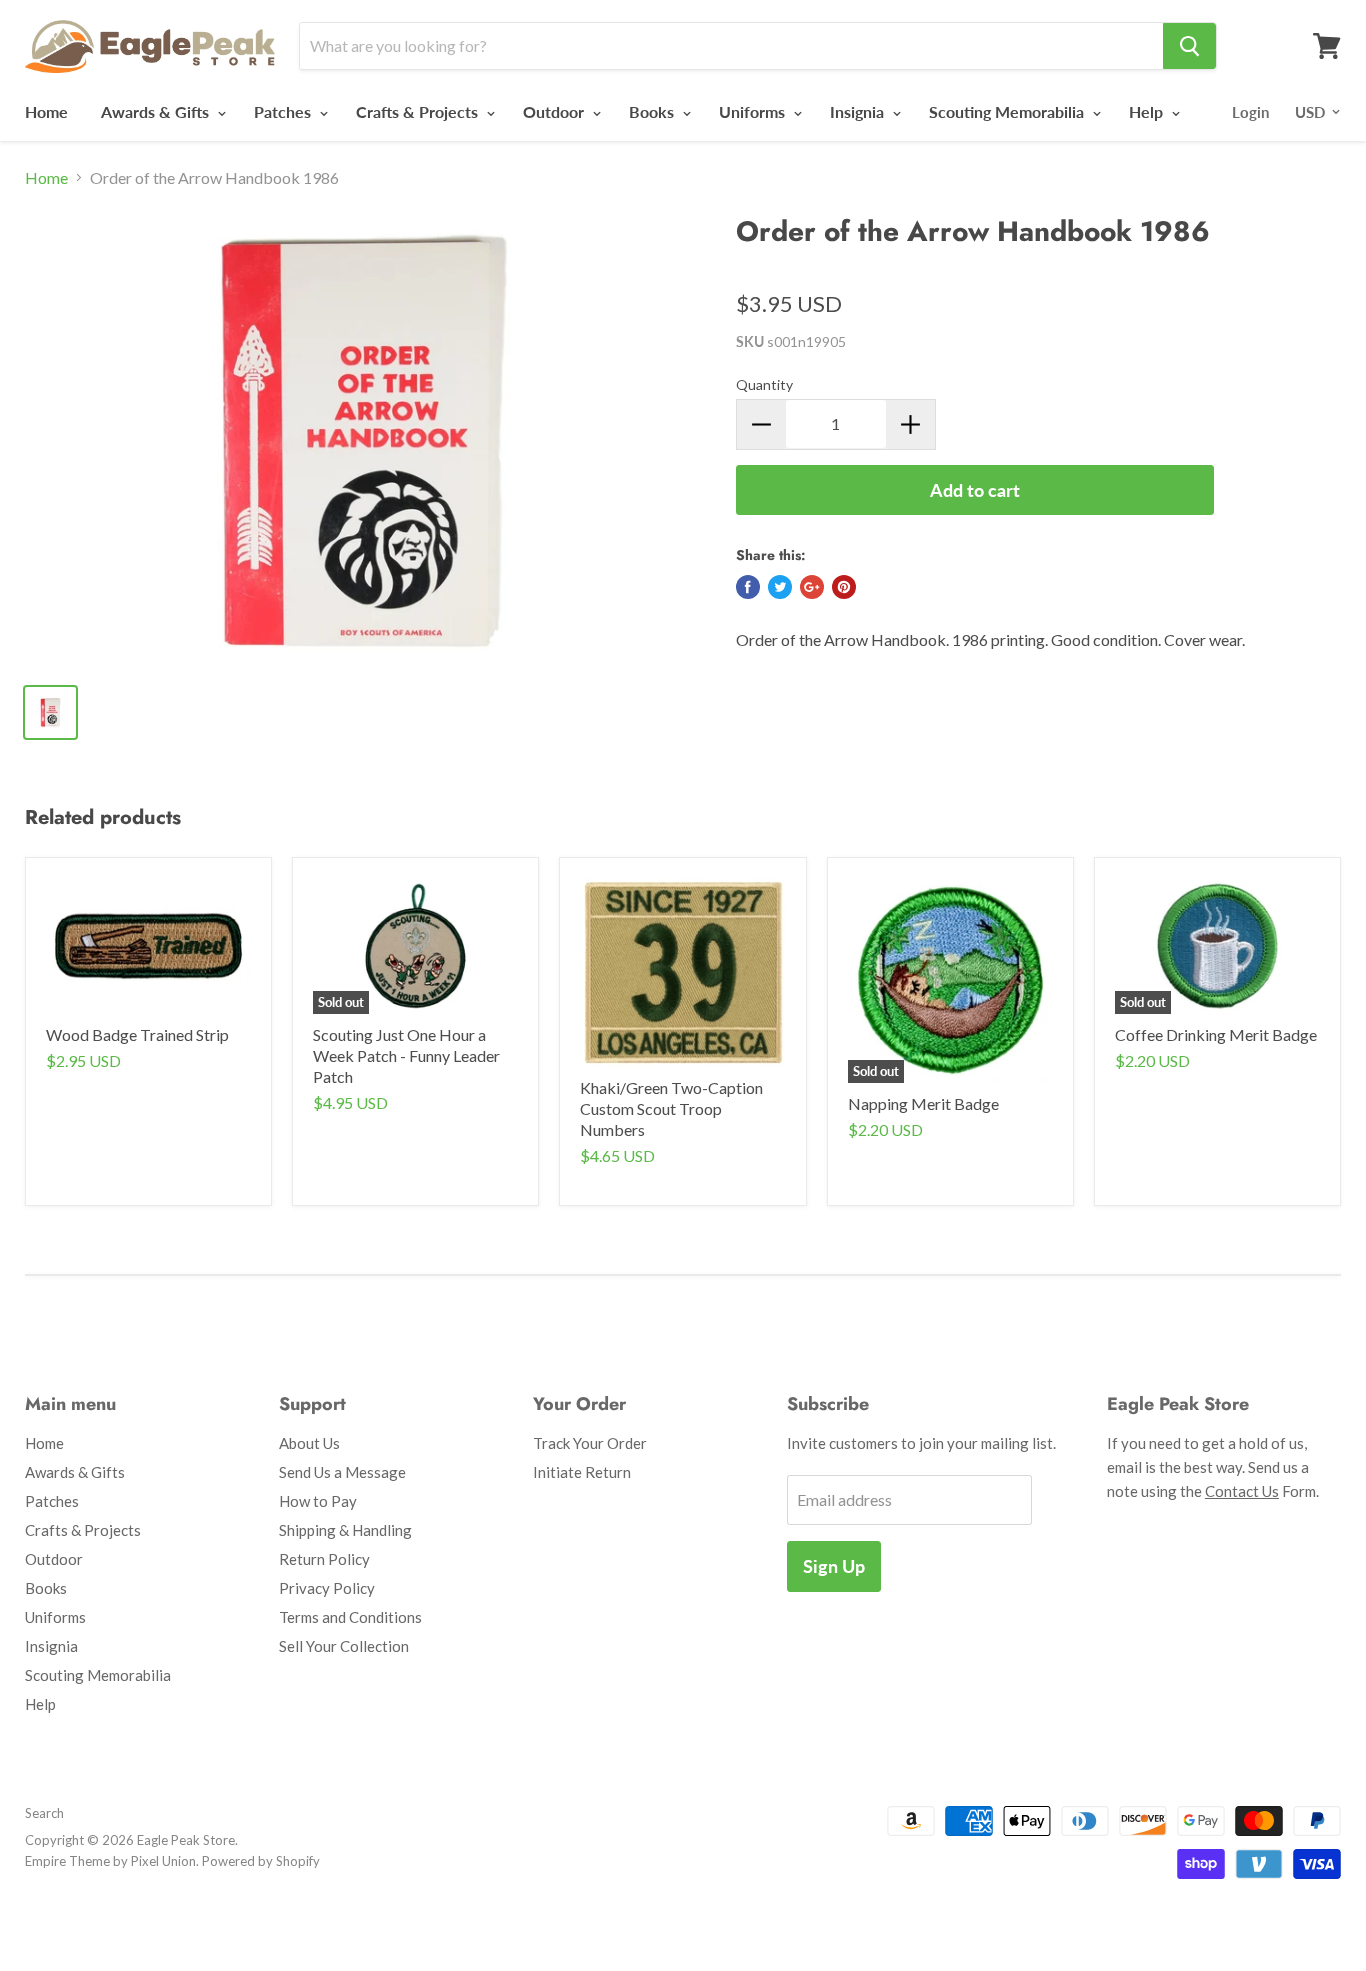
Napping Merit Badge (923, 1103)
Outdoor (555, 111)
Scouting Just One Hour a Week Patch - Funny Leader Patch (406, 1055)
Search (44, 1813)
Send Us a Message (342, 1472)
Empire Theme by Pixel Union (110, 1861)
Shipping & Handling (345, 1530)
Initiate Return (582, 1472)
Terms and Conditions (350, 1617)
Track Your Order (590, 1443)
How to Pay (318, 1501)
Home (46, 111)
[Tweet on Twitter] (780, 587)
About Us (309, 1443)
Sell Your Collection (344, 1646)
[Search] (1189, 46)
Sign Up (834, 1566)
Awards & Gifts (157, 111)
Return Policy (324, 1559)
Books (653, 111)
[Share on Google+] (812, 587)
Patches (284, 111)
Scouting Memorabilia (1008, 111)
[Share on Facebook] (748, 587)
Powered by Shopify (261, 1861)
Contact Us (1242, 1491)
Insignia (859, 111)
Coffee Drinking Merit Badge (1216, 1034)
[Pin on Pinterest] (844, 587)
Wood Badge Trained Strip (137, 1034)
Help (1148, 111)
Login (1250, 112)
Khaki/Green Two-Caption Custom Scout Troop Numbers (671, 1108)
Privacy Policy (327, 1588)
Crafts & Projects (419, 111)
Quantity (764, 384)
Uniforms (754, 111)
